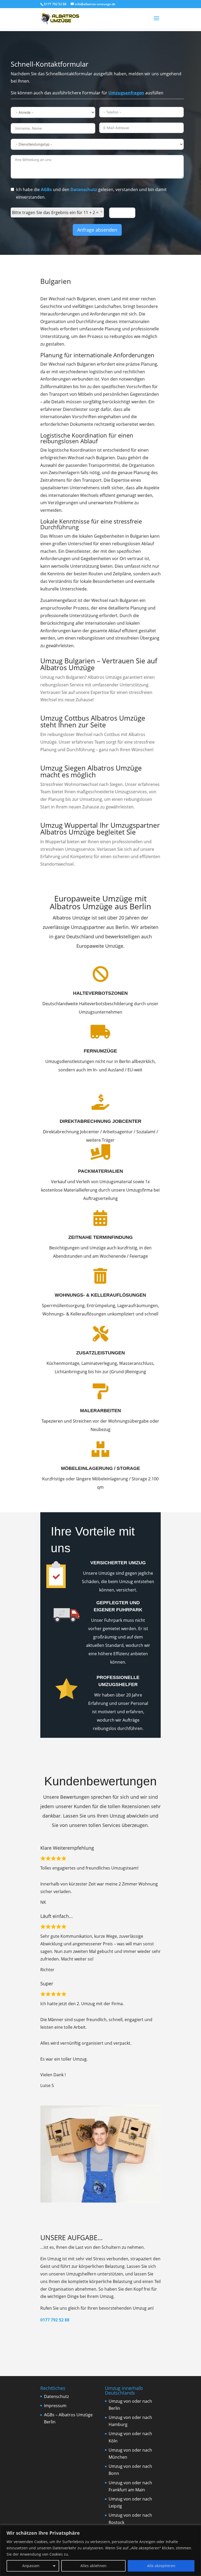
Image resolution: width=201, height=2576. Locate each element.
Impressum (55, 2406)
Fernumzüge (100, 1051)
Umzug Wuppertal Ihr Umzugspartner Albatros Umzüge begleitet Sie (100, 829)
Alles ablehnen (93, 2566)
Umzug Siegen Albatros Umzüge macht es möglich (91, 771)
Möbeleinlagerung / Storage (100, 1468)
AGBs (46, 189)
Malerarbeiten (100, 1411)
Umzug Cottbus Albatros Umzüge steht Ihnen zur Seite (93, 721)
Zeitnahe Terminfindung (100, 1237)
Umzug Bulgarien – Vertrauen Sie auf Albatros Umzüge (99, 664)
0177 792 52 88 (55, 2320)
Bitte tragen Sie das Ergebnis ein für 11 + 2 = (55, 212)
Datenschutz (84, 189)
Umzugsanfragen (126, 93)
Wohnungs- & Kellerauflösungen (100, 1295)
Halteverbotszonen (100, 993)
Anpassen (31, 2566)
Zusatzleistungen (100, 1353)
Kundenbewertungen (100, 1781)
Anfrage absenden (97, 230)
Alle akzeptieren (161, 2566)
